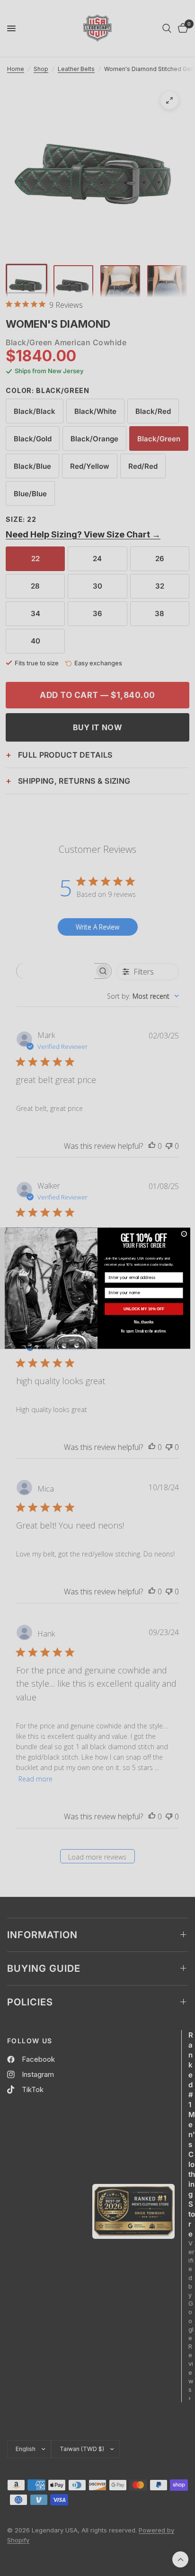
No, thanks (144, 1322)
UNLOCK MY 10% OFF (144, 1309)
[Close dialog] (184, 1234)
